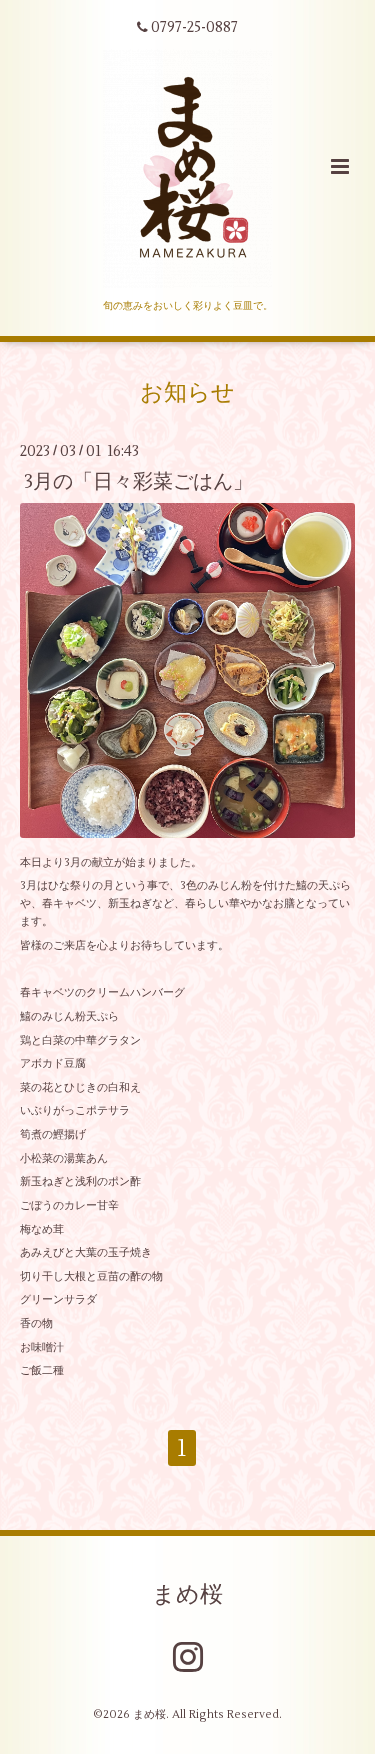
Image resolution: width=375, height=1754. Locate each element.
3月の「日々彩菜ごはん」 (138, 480)
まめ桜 (187, 1594)
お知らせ (187, 393)
